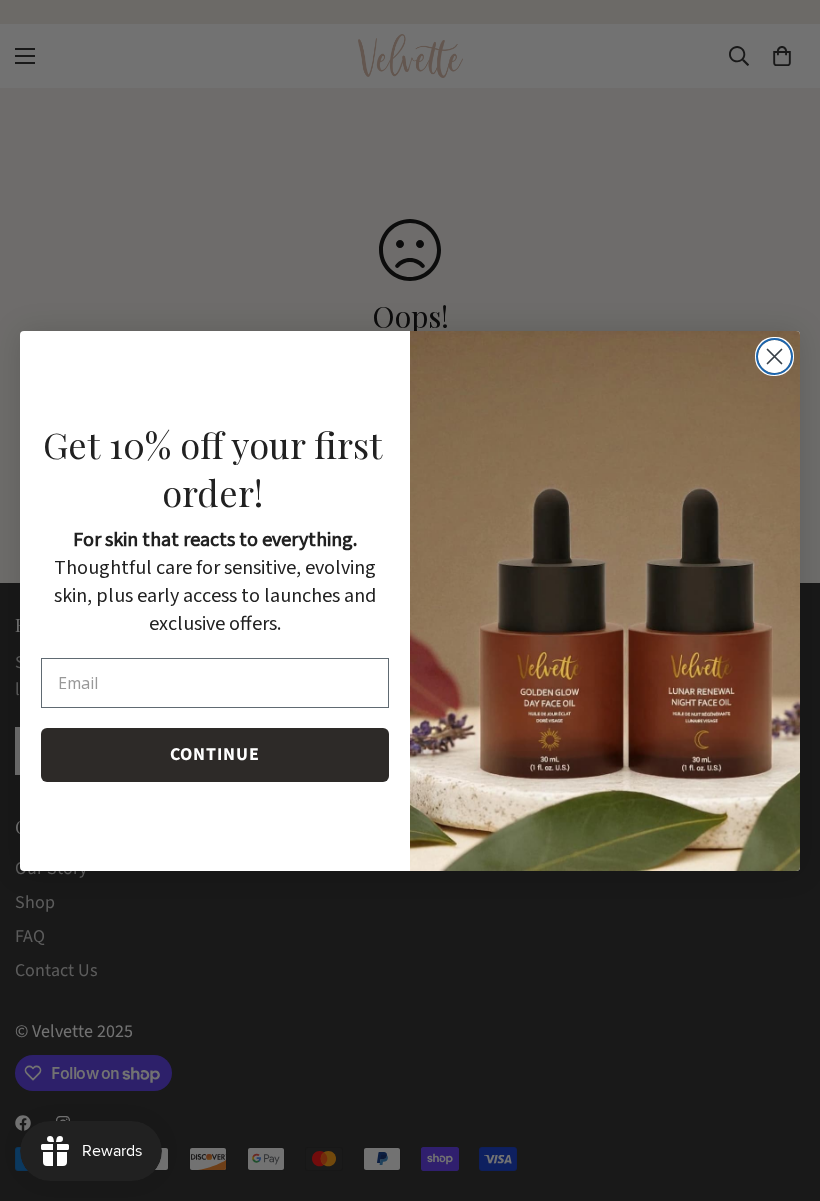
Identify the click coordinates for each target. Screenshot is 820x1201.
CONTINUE (215, 754)
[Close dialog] (774, 356)
